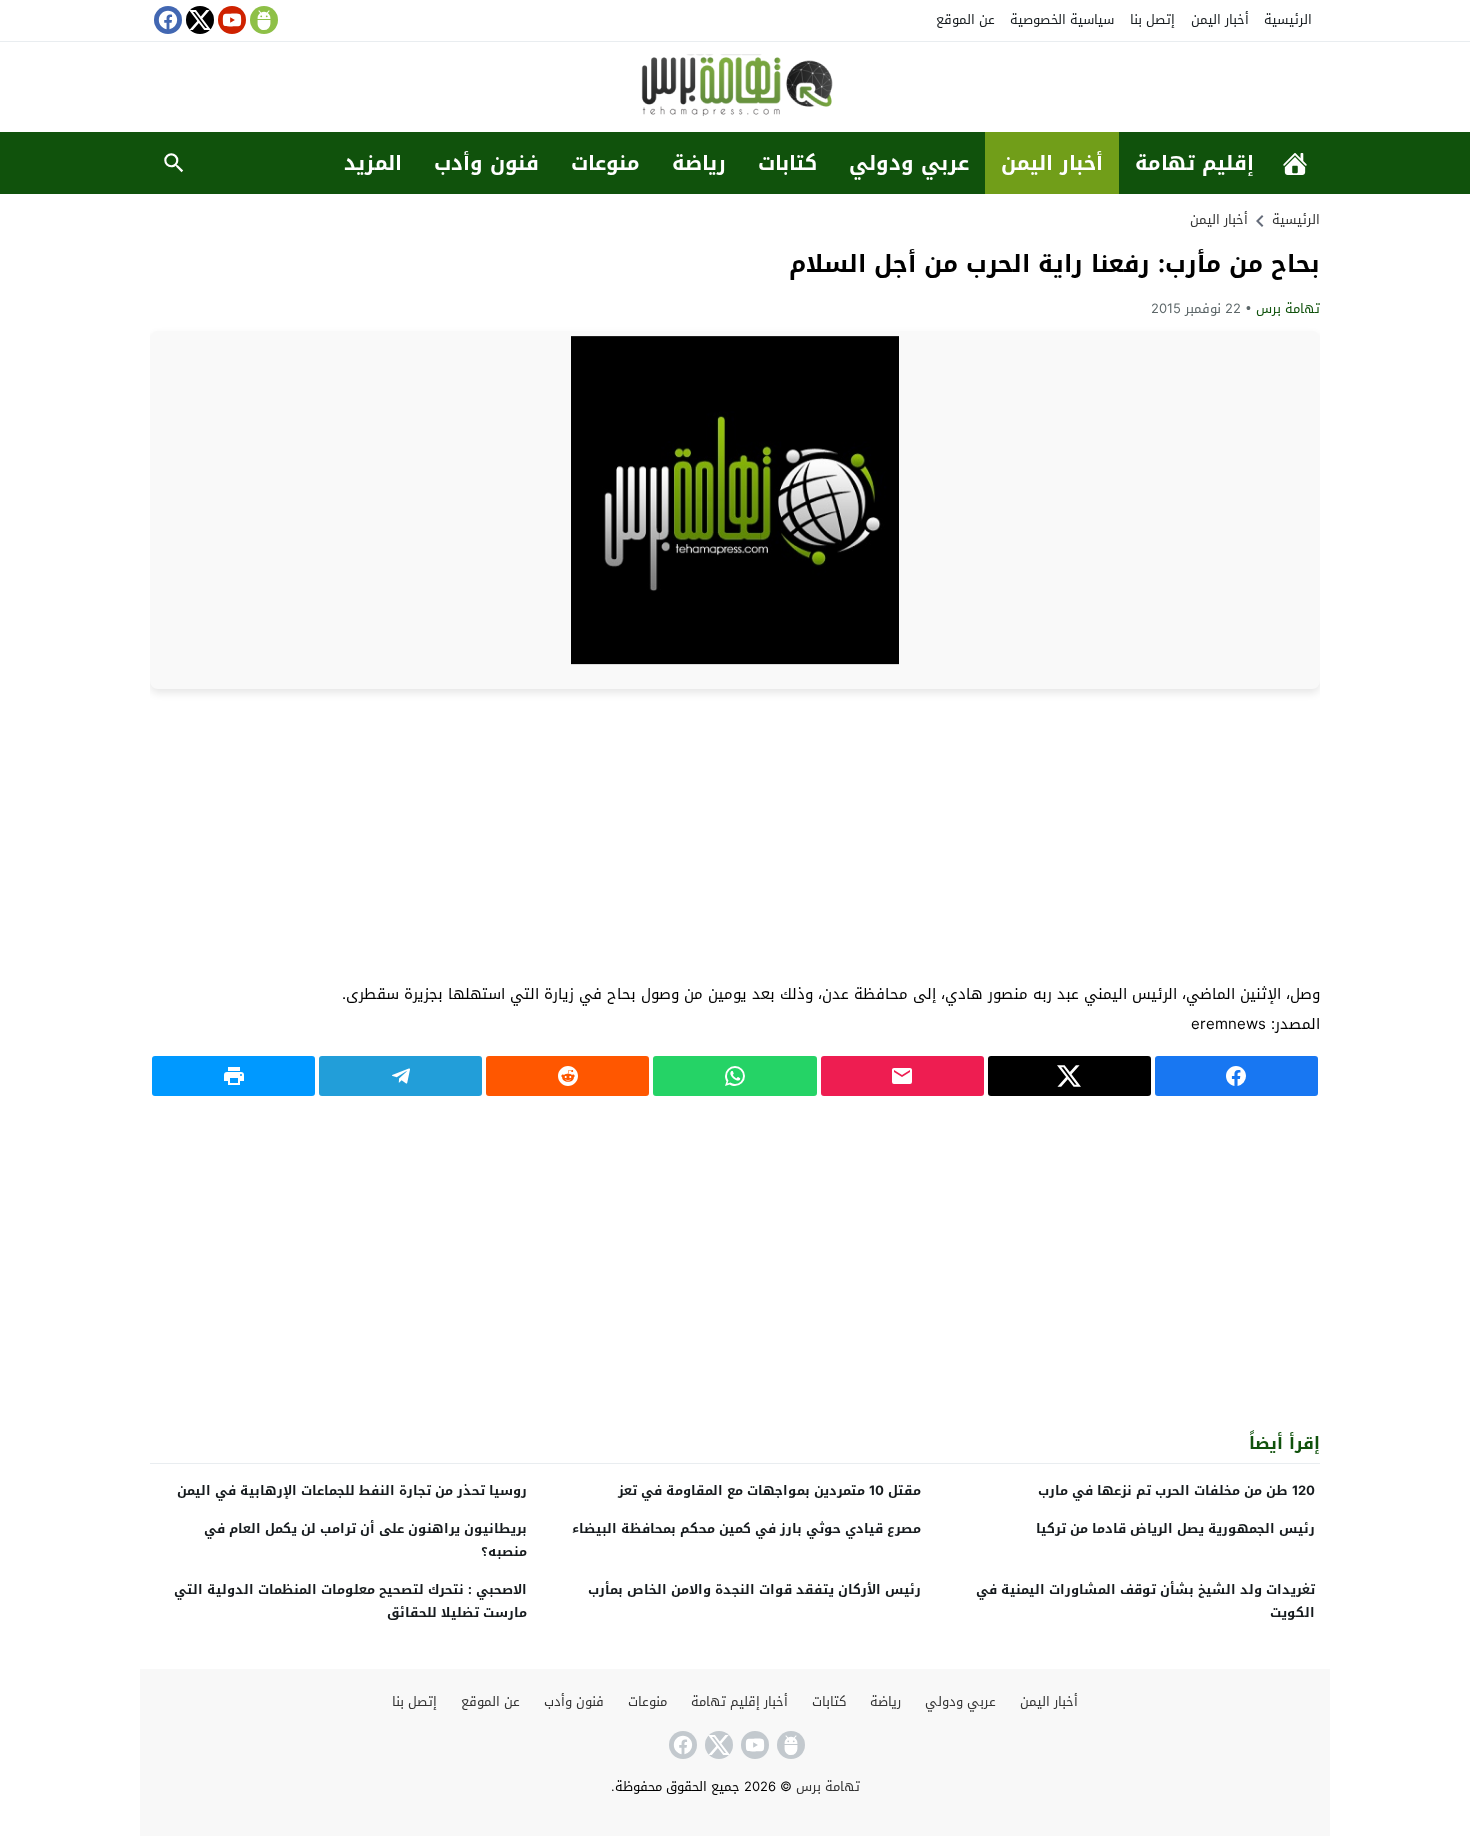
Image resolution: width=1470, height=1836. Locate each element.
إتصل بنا (1152, 19)
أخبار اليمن (1220, 19)
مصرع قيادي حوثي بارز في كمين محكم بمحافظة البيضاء (746, 1528)
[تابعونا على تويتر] (198, 20)
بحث (174, 163)
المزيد (373, 163)
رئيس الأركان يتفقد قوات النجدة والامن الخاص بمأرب (754, 1589)
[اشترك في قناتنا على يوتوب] (230, 20)
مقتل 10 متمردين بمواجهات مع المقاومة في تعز (769, 1490)
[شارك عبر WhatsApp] (734, 1076)
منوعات (605, 163)
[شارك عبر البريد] (902, 1076)
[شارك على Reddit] (567, 1076)
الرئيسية (1288, 19)
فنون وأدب (486, 163)
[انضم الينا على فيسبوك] (166, 20)
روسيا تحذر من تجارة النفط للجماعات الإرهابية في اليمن (352, 1490)
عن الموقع (965, 19)
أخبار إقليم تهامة (739, 1701)
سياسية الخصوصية (1062, 19)
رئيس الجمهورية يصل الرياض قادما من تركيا (1175, 1528)
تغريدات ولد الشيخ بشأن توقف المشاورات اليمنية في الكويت (1145, 1601)
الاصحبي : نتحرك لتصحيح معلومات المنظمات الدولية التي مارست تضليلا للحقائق (350, 1601)
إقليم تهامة (1194, 163)
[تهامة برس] (735, 88)
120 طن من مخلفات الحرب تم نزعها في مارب (1176, 1490)
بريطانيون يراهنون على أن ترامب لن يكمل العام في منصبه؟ (365, 1540)
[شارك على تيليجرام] (400, 1076)
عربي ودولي (909, 163)
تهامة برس (1288, 308)
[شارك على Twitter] (1069, 1076)
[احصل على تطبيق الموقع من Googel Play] (262, 20)
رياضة (699, 163)
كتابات (787, 163)
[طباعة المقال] (233, 1076)
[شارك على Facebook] (1236, 1076)
